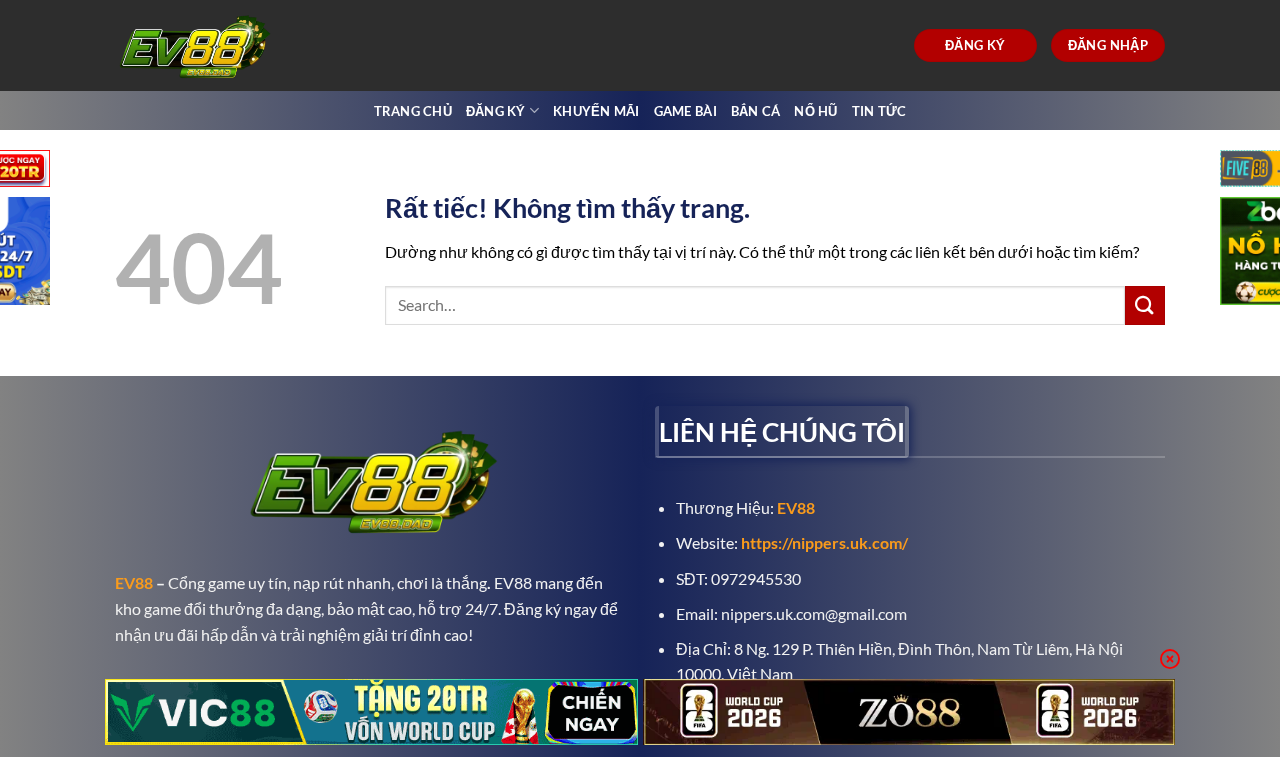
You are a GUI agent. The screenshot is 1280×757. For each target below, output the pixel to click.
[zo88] (909, 712)
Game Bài (685, 111)
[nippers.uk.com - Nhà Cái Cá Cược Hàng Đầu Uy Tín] (198, 45)
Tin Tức (879, 111)
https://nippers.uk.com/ (824, 542)
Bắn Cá (756, 111)
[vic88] (371, 712)
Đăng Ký (496, 111)
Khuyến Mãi (596, 111)
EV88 (134, 582)
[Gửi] (1145, 305)
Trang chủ (413, 111)
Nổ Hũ (815, 111)
